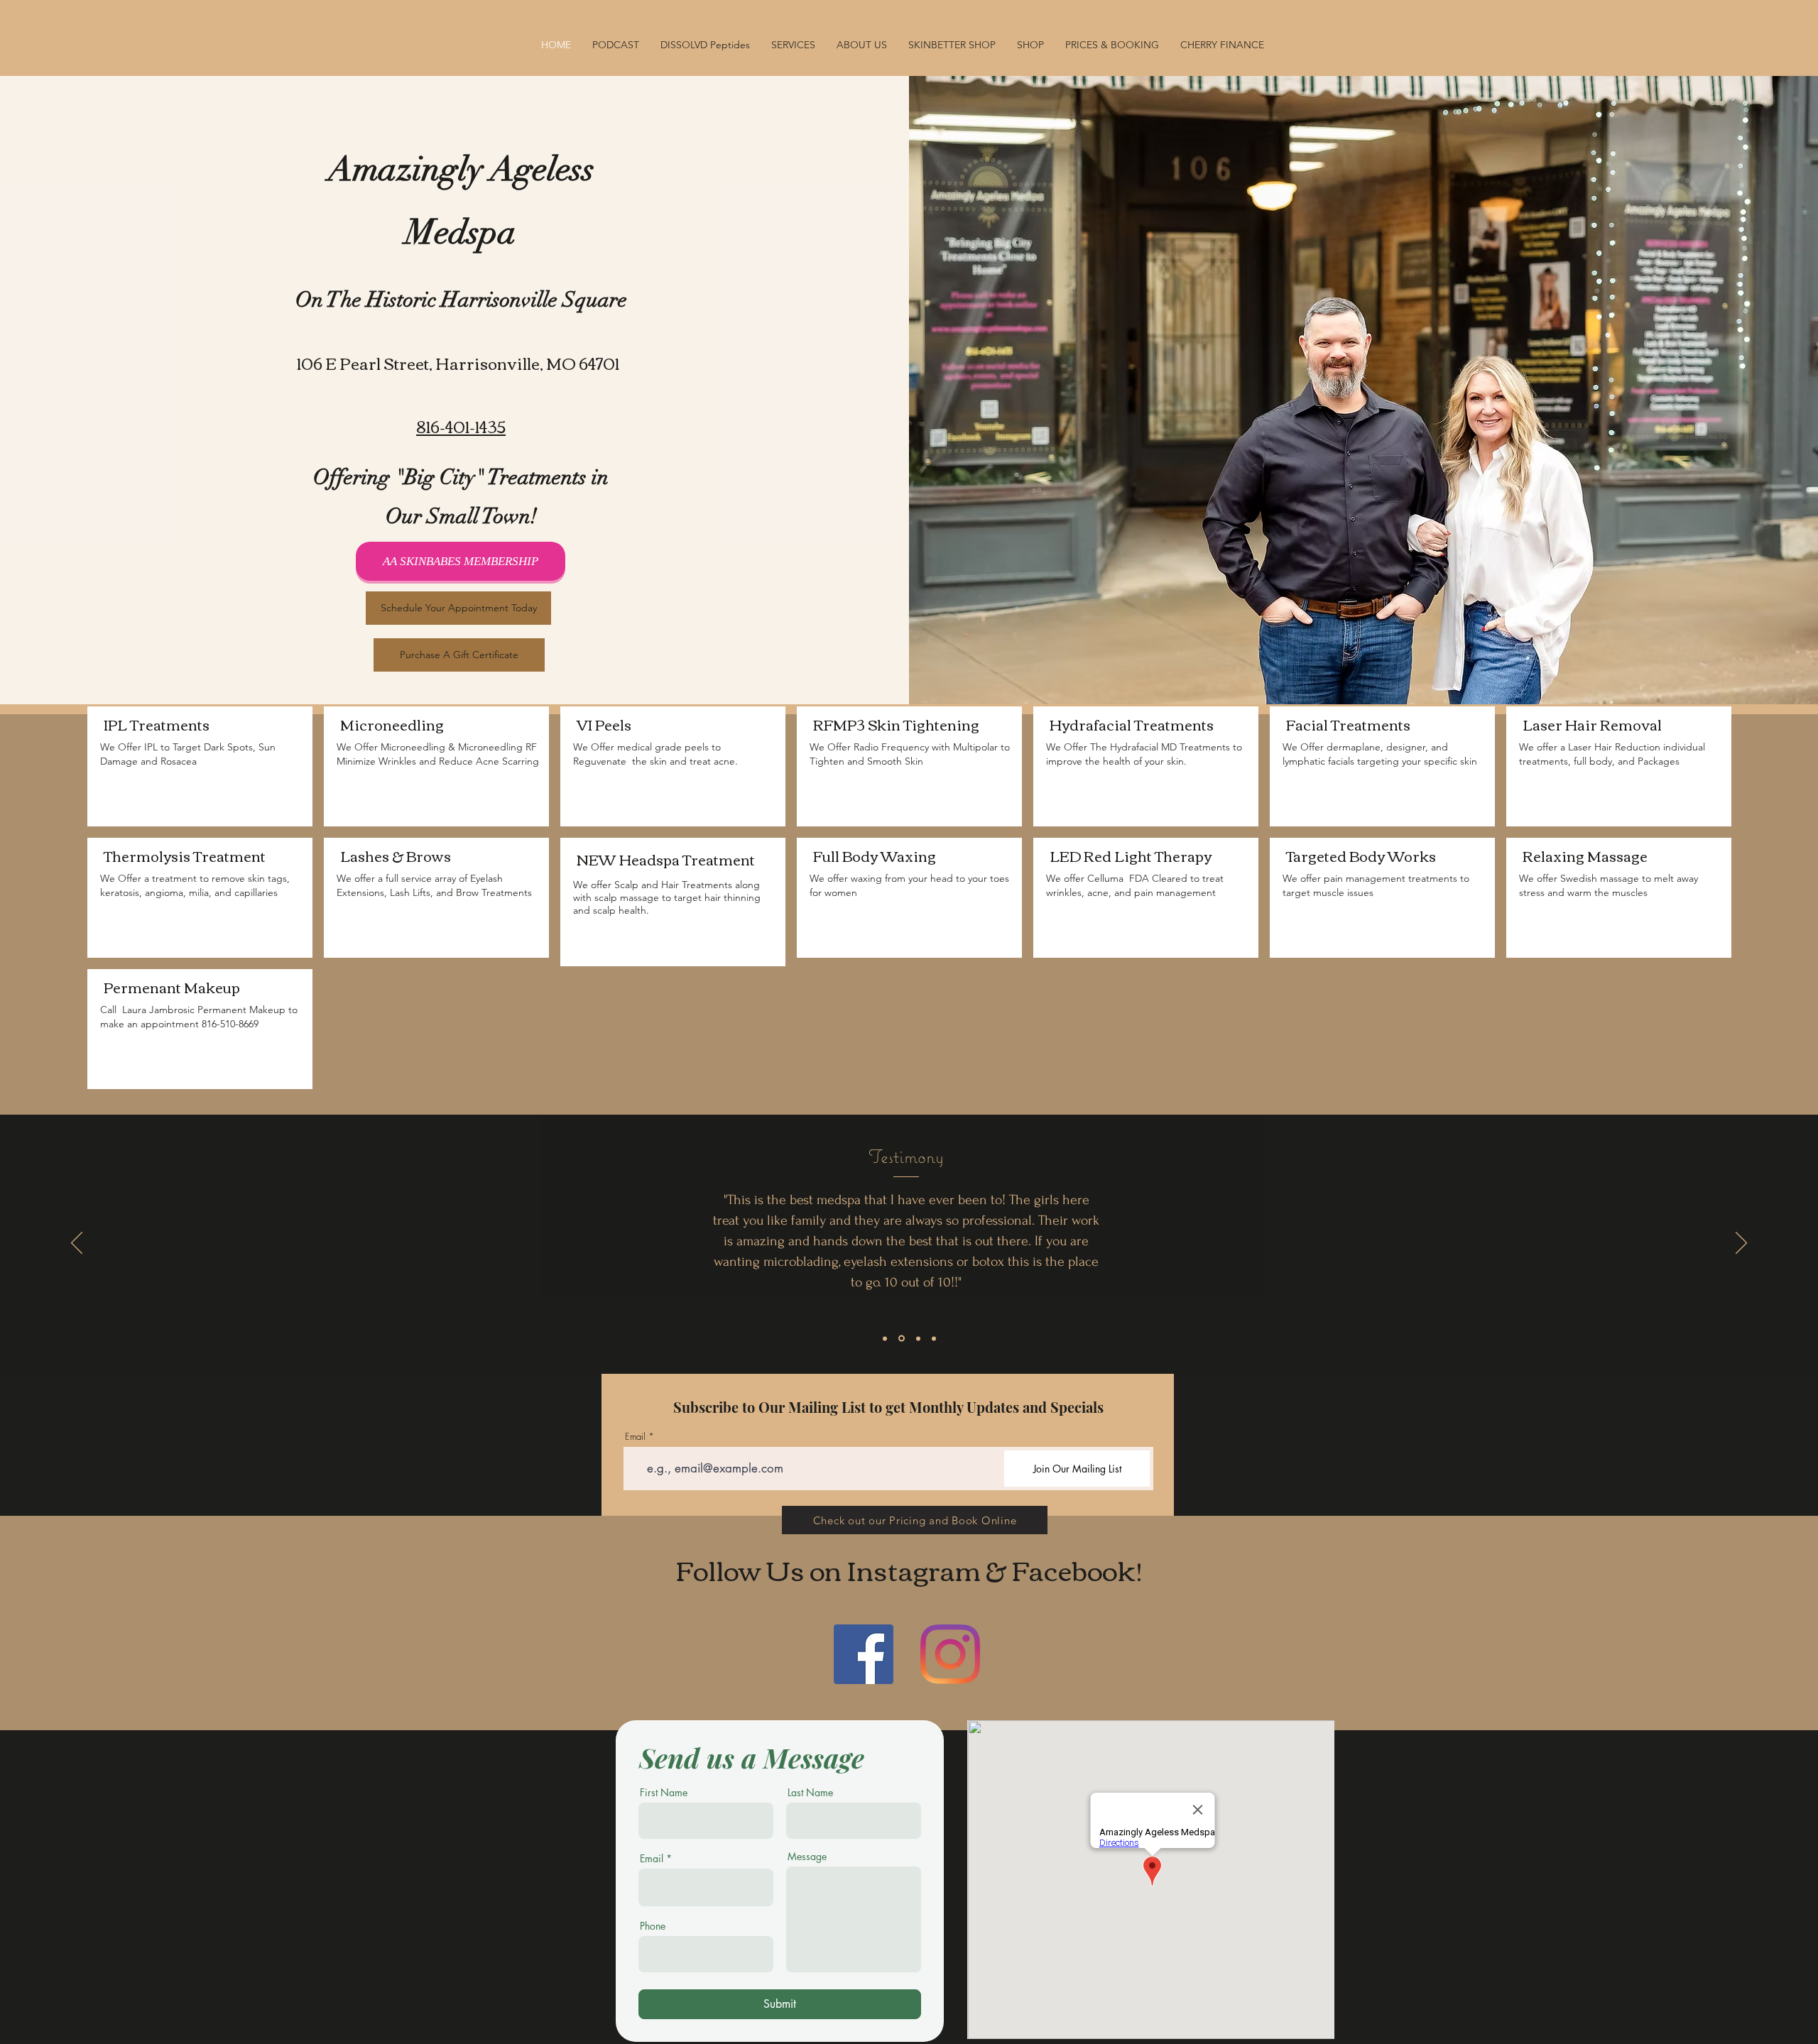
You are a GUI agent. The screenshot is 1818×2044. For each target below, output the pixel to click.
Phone (653, 1926)
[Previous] (77, 1244)
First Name (664, 1793)
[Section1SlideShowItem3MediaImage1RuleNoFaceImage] (918, 1338)
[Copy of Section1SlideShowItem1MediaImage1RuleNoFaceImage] (934, 1338)
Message (807, 1857)
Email (635, 1437)
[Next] (1741, 1244)
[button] (1030, 45)
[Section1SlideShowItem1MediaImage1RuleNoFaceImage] (885, 1338)
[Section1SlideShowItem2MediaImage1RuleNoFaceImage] (902, 1339)
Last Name (810, 1793)
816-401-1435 (461, 426)
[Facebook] (864, 1654)
